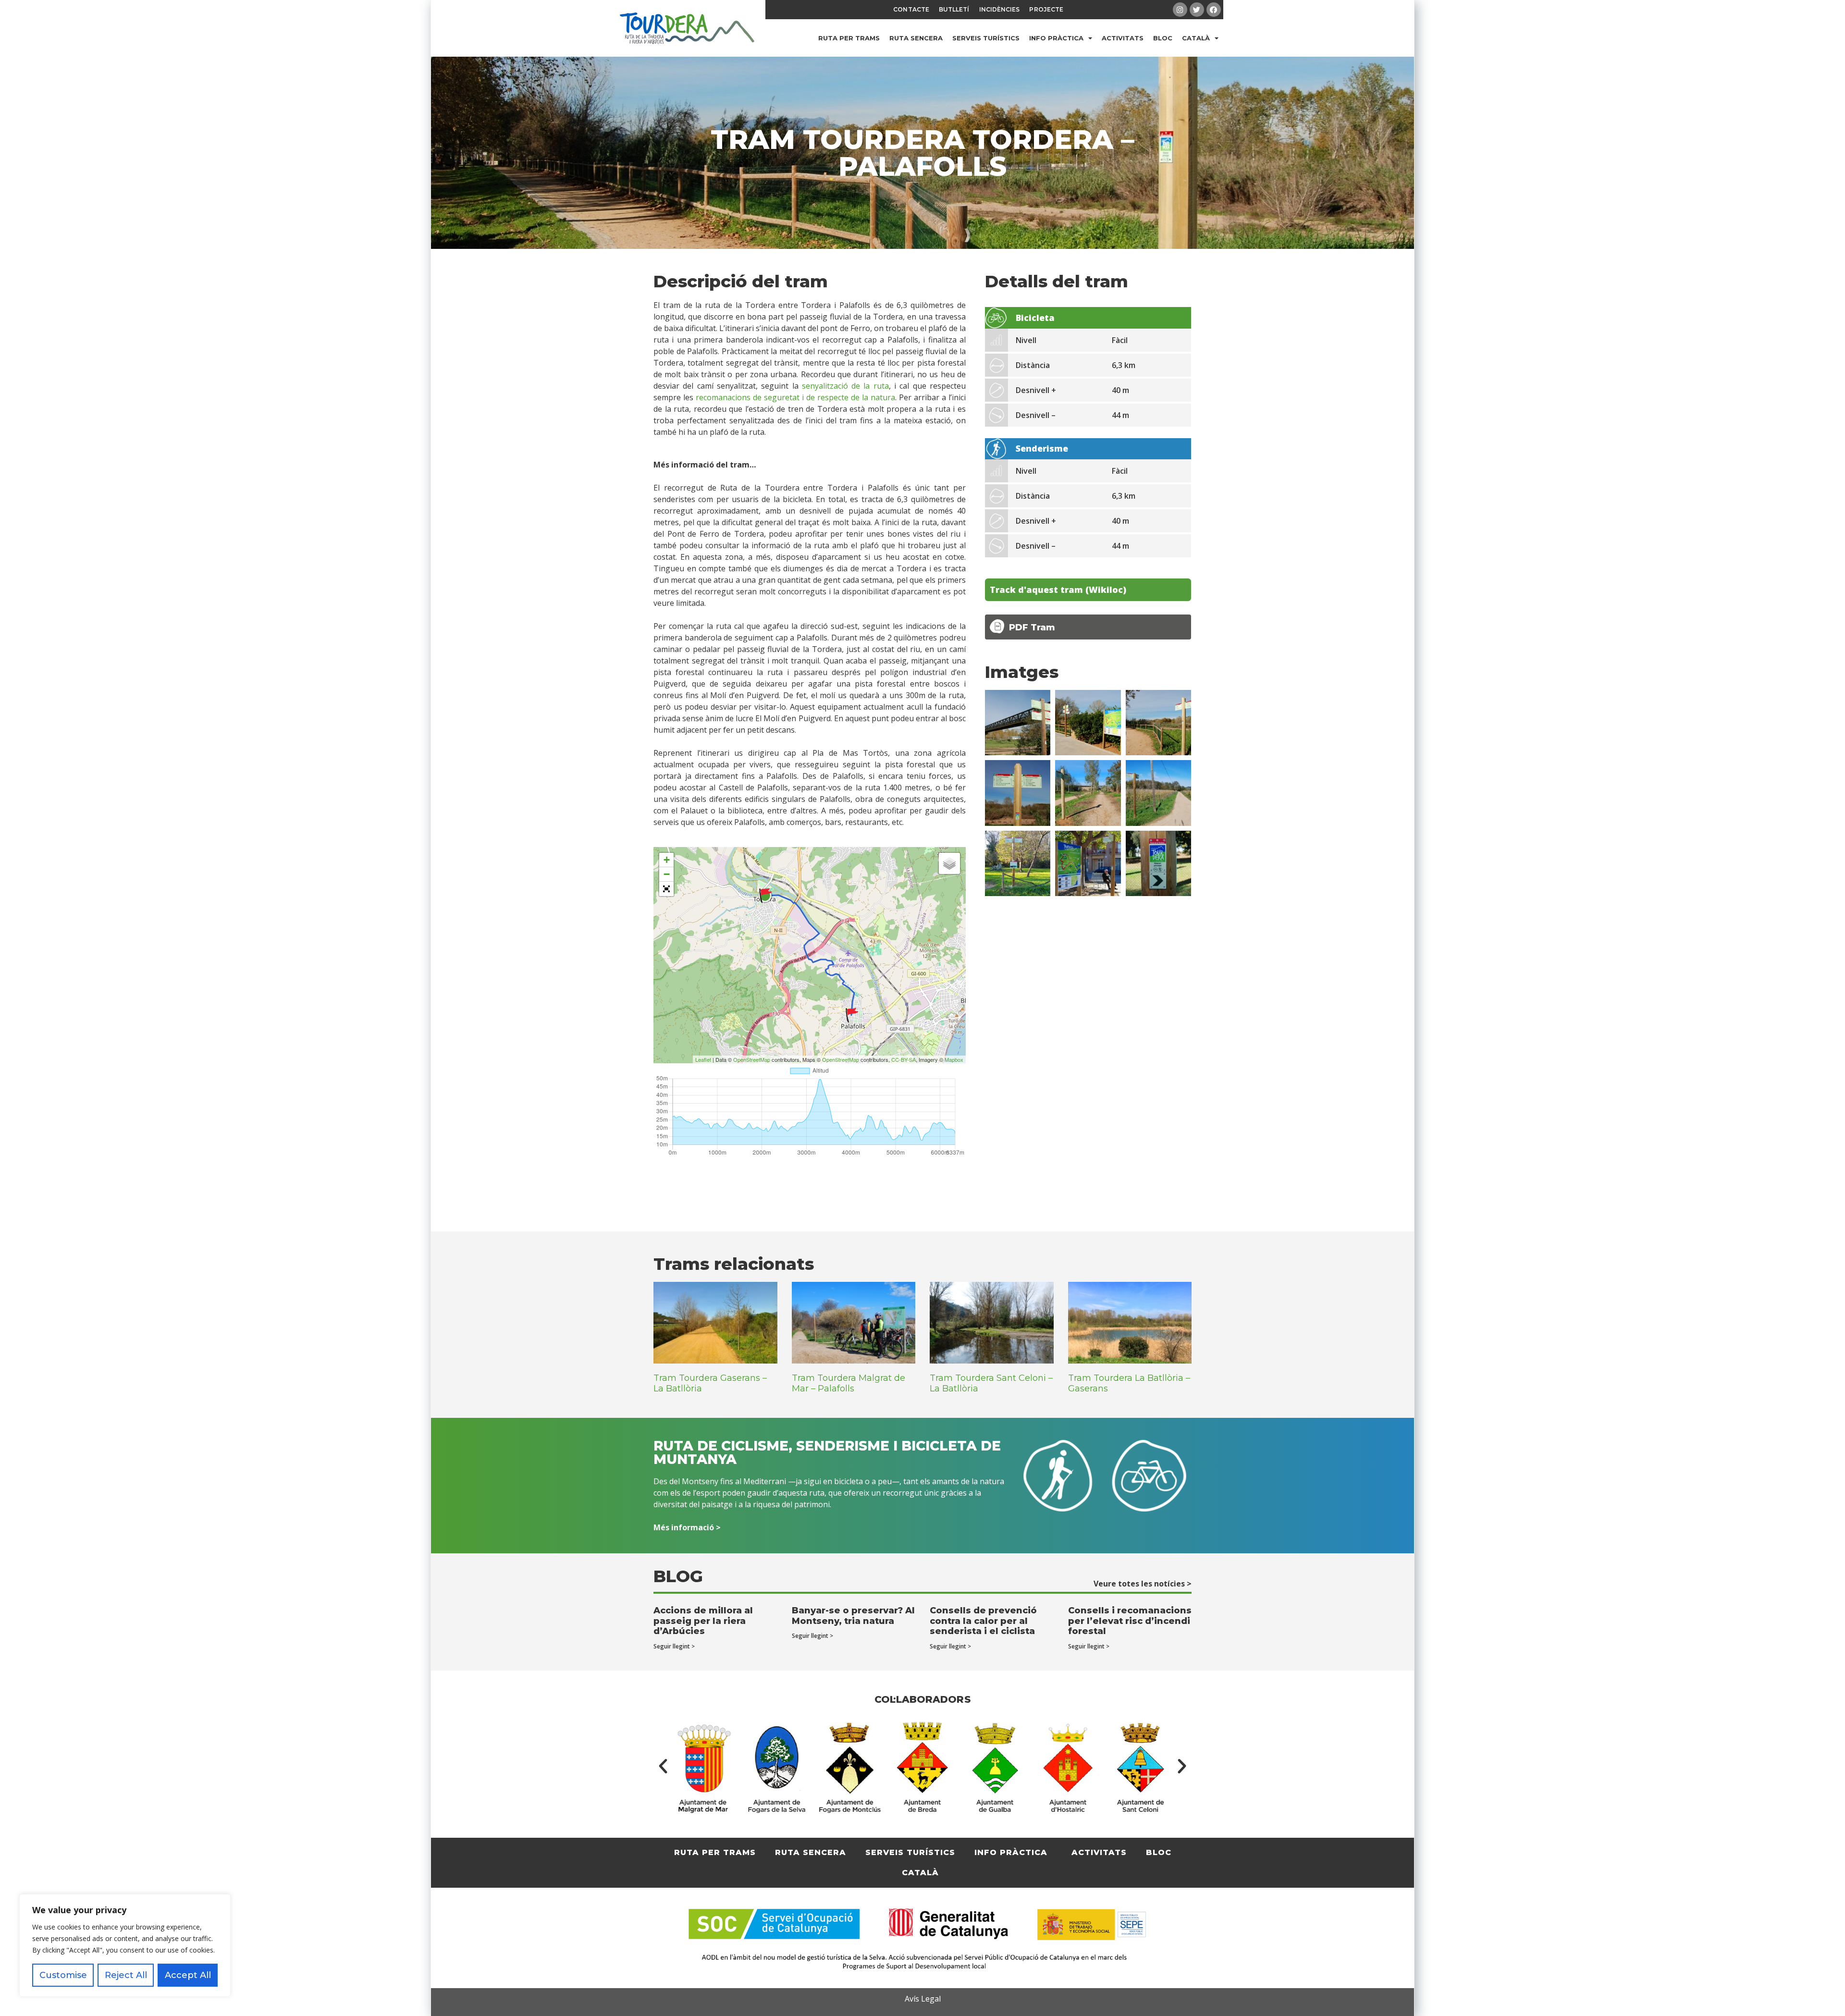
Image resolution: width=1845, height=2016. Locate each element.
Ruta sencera (916, 38)
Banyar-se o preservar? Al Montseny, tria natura (853, 1616)
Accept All (188, 1975)
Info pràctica (1056, 38)
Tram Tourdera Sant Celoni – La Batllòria (991, 1383)
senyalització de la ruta (845, 386)
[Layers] (949, 863)
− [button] (667, 874)
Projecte (1046, 9)
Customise (63, 1975)
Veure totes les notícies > (1143, 1584)
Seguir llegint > (674, 1646)
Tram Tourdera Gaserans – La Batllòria (710, 1383)
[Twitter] (1197, 10)
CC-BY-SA (904, 1059)
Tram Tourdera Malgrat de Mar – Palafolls (849, 1383)
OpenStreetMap (752, 1059)
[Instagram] (1180, 10)
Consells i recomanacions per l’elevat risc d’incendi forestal (1130, 1621)
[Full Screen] (666, 889)
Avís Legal (923, 1999)
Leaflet (703, 1059)
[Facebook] (1214, 10)
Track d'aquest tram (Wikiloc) (1058, 590)
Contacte (911, 9)
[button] (663, 1766)
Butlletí (954, 9)
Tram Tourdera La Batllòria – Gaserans (1129, 1383)
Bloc (1163, 38)
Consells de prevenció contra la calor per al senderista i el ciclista (983, 1621)
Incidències (1000, 9)
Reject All (126, 1975)
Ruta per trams (849, 38)
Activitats (1123, 38)
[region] (125, 1945)
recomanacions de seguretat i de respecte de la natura (795, 397)
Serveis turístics (986, 38)
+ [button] (667, 860)
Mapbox (954, 1059)
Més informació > (687, 1527)
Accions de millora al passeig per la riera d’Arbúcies (703, 1621)
